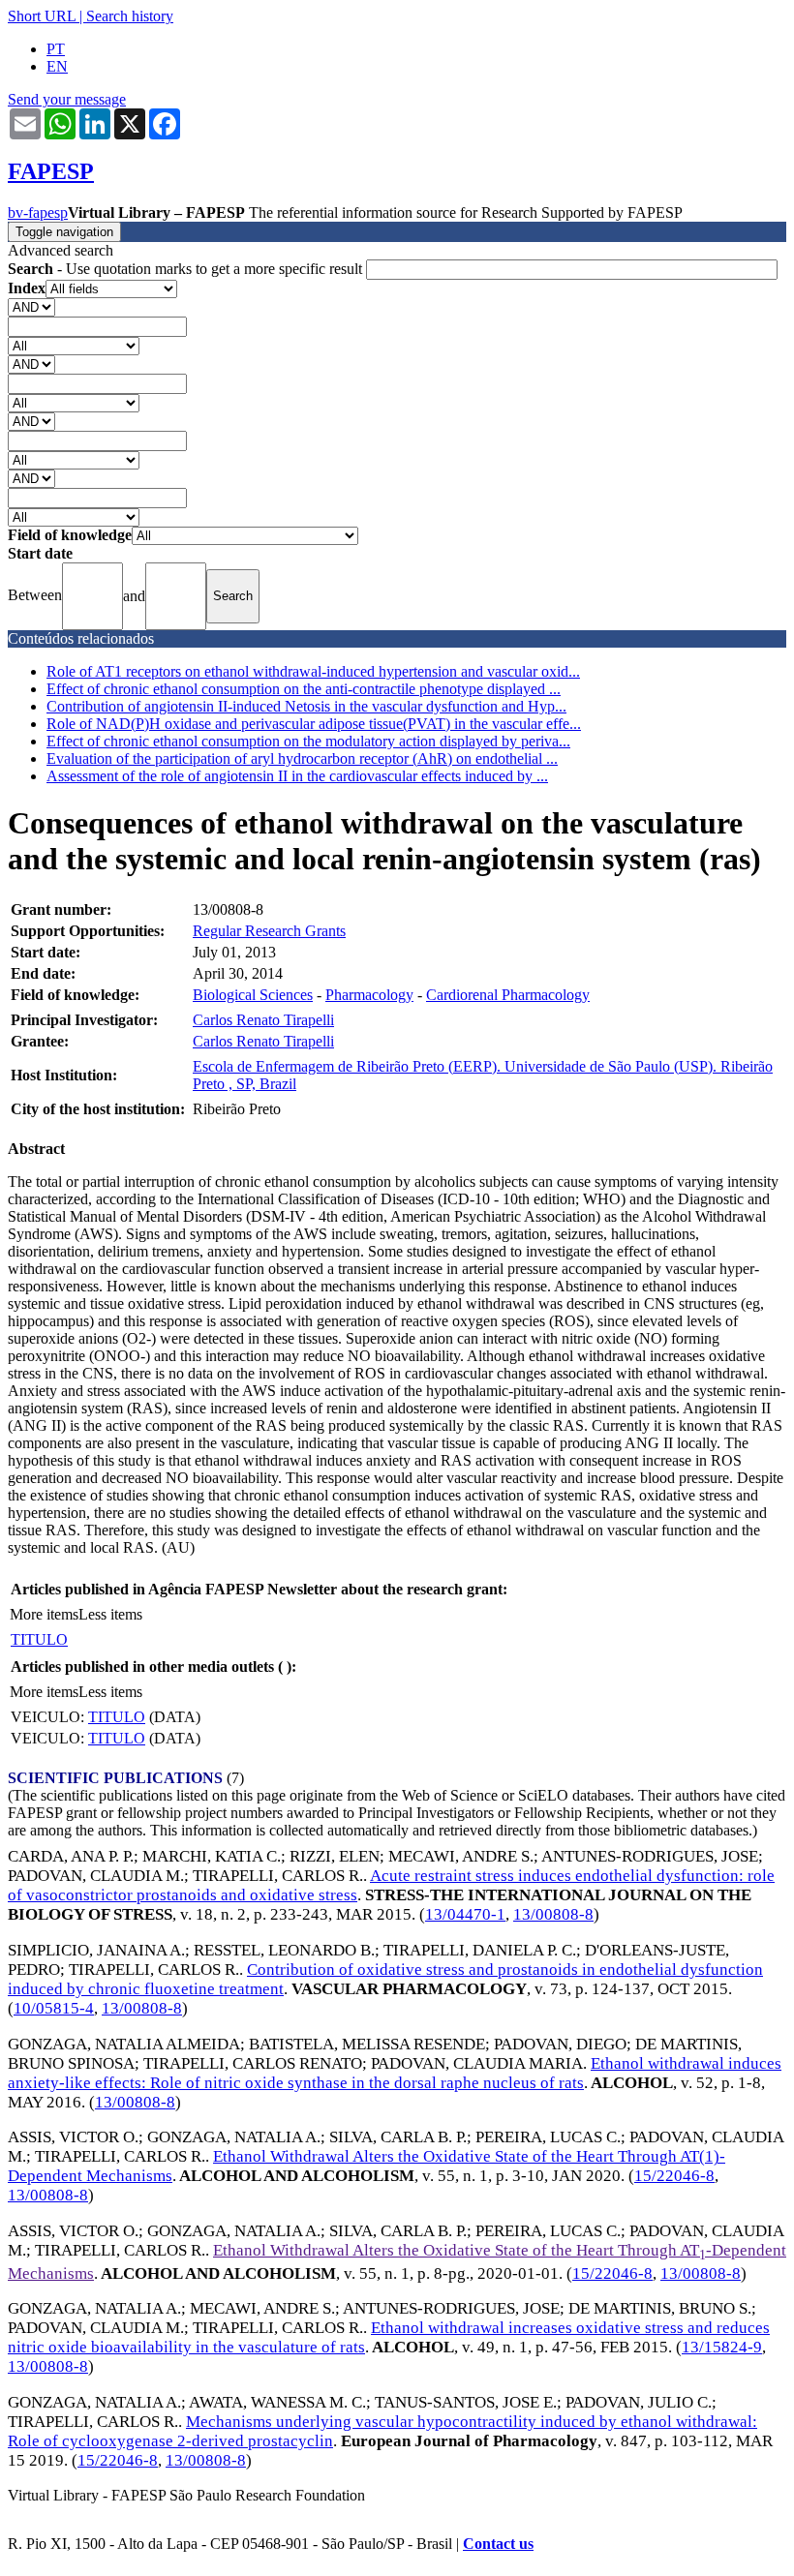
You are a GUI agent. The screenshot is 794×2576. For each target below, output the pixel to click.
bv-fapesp (38, 212)
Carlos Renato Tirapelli (263, 1020)
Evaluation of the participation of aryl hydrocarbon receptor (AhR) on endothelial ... (302, 758)
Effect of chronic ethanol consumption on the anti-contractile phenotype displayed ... (304, 689)
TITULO (39, 1639)
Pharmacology (369, 995)
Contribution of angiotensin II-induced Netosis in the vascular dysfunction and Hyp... (306, 706)
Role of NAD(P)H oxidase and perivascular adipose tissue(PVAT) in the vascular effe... (314, 724)
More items (44, 1614)
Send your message (67, 99)
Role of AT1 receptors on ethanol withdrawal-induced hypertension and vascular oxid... (313, 671)
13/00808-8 (553, 1914)
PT (56, 49)
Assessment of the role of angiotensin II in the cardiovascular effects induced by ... (297, 776)
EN (57, 66)
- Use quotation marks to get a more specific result (187, 269)
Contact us (498, 2544)
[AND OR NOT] (31, 306)
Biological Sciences (253, 995)
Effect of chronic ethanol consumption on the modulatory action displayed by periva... (308, 741)
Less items (110, 1614)
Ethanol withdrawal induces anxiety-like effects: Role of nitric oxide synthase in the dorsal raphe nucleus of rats (395, 2073)
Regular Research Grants (269, 931)
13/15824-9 (722, 2347)
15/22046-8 (674, 2176)
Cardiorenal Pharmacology (508, 995)
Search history (130, 16)
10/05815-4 (54, 2008)
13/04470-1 (465, 1914)
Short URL (42, 16)
